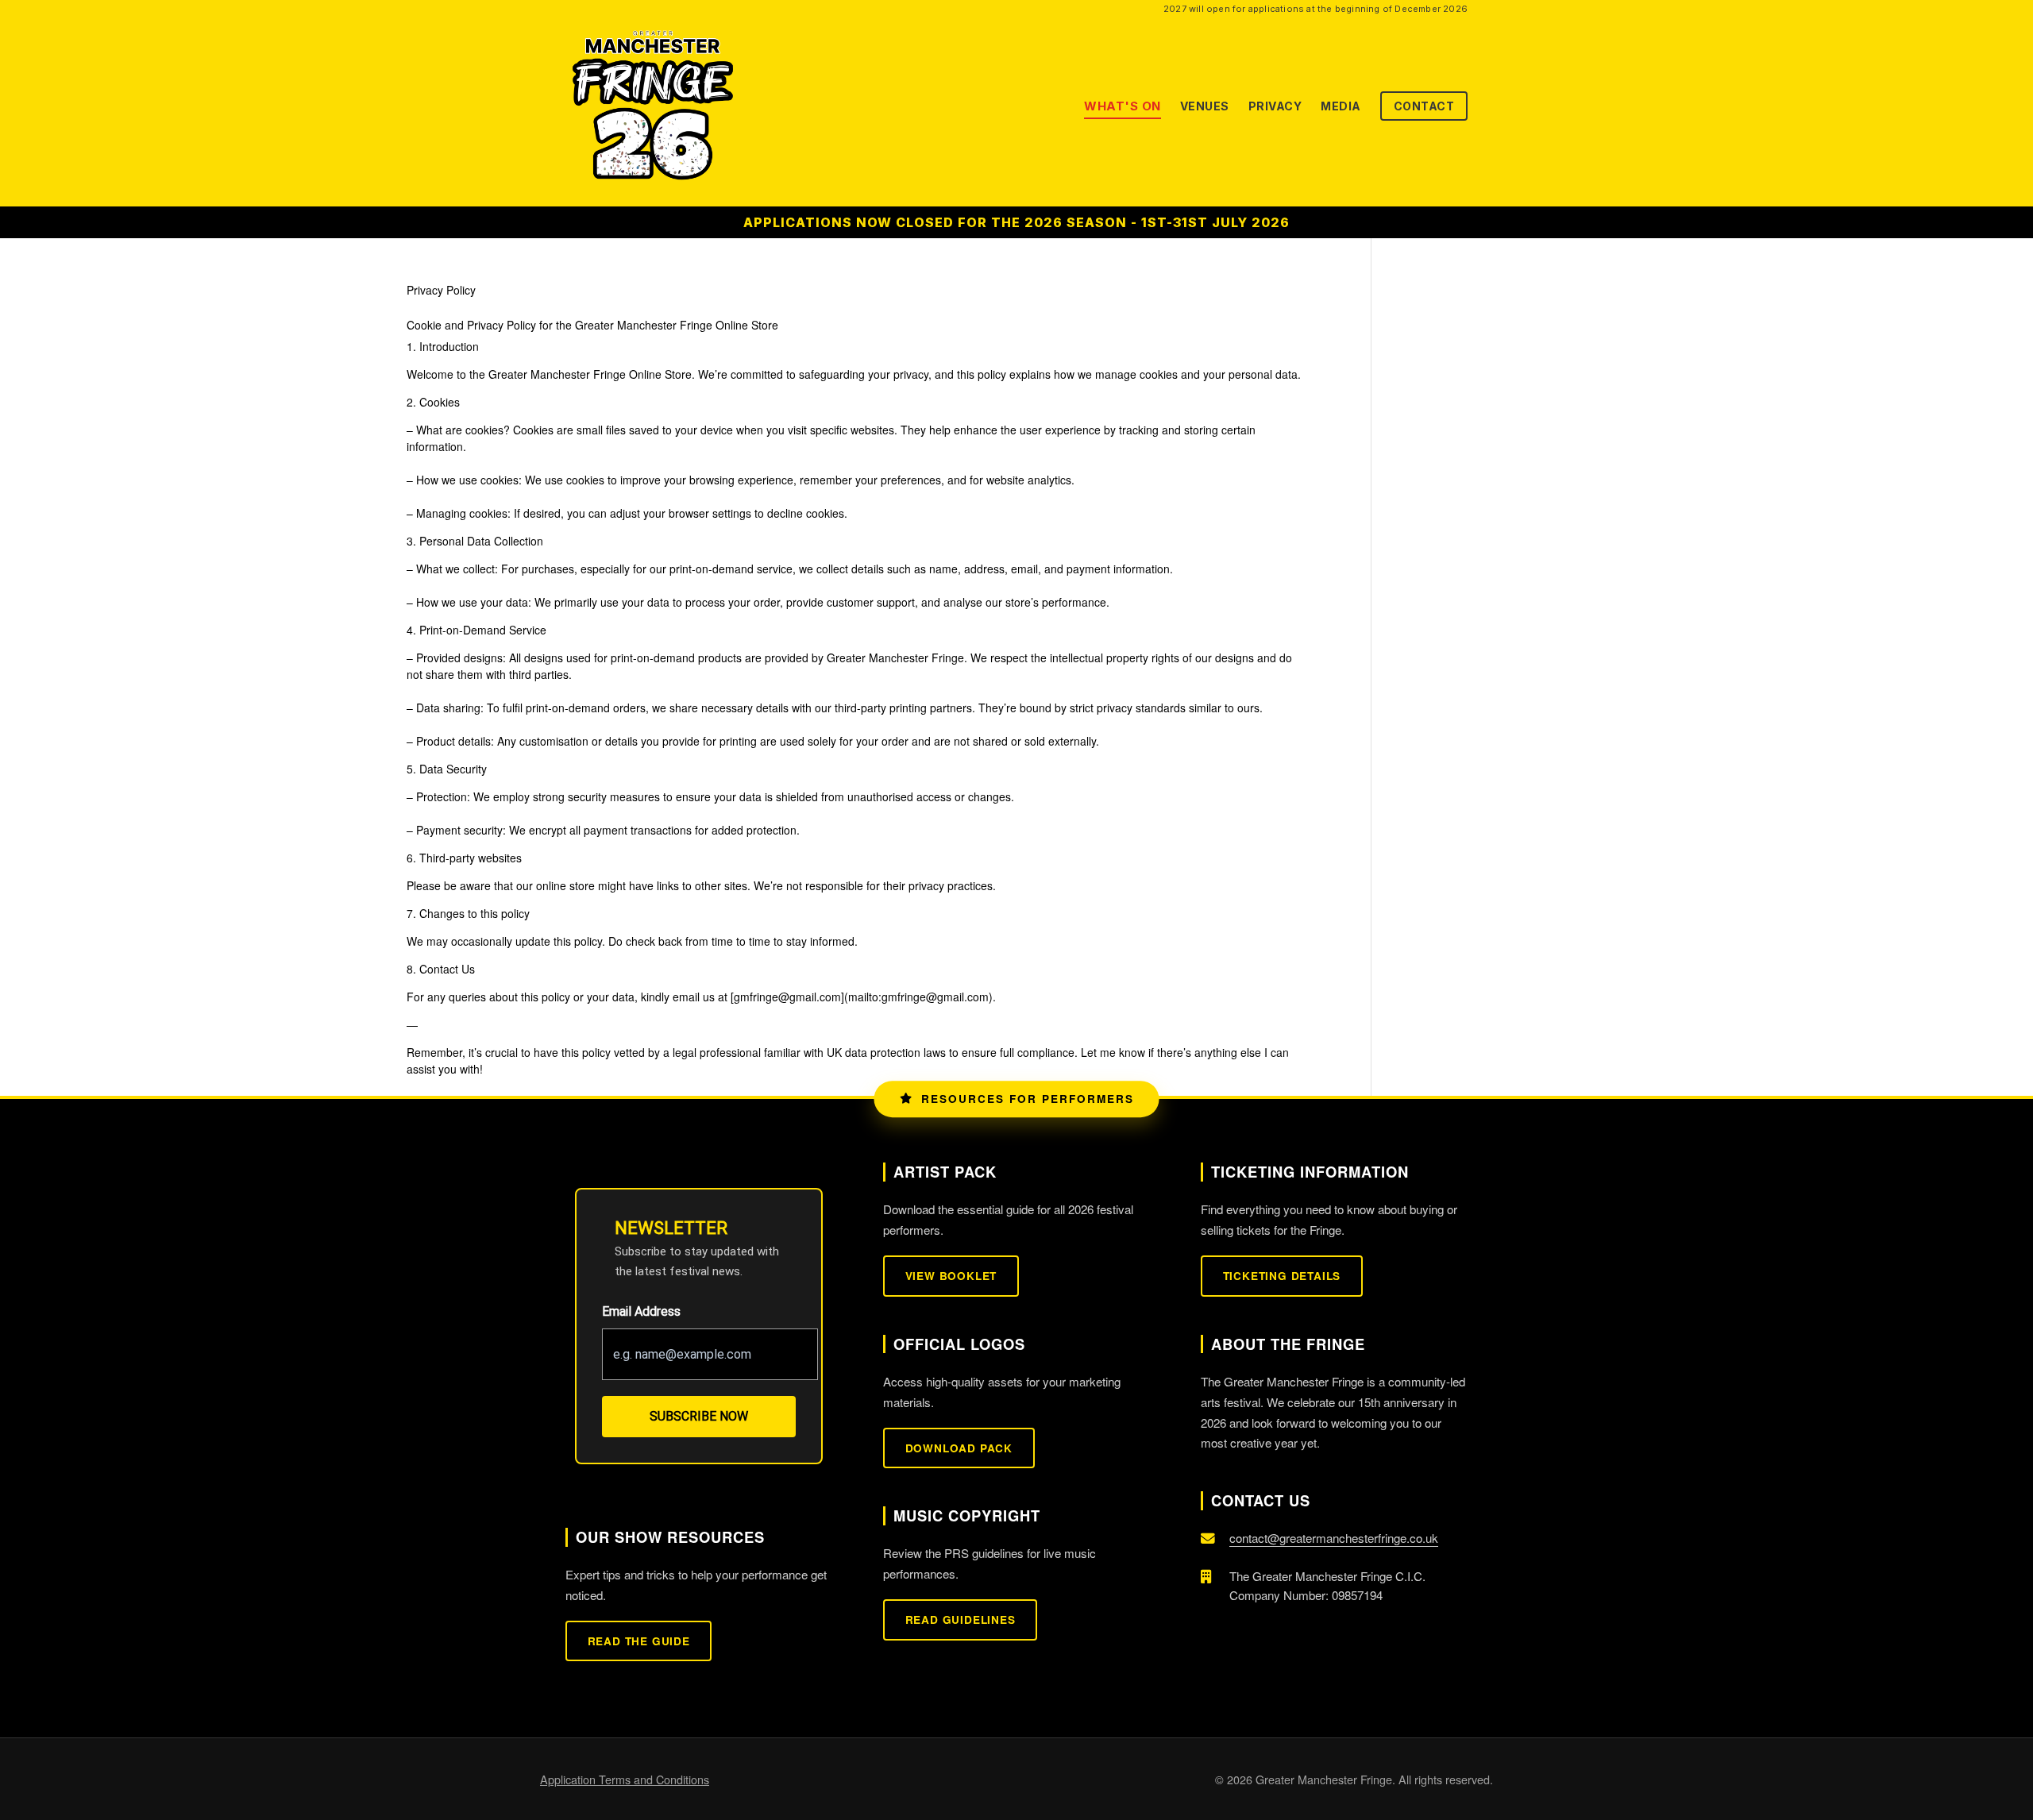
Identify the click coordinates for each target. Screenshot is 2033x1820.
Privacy (1275, 106)
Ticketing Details (1282, 1276)
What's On (1123, 106)
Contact (1424, 106)
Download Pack (959, 1448)
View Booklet (951, 1276)
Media (1341, 106)
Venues (1205, 106)
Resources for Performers (1028, 1099)
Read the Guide (639, 1641)
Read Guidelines (961, 1619)
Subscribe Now (699, 1416)
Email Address (641, 1311)
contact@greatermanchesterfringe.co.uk (1334, 1538)
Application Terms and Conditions (625, 1779)
